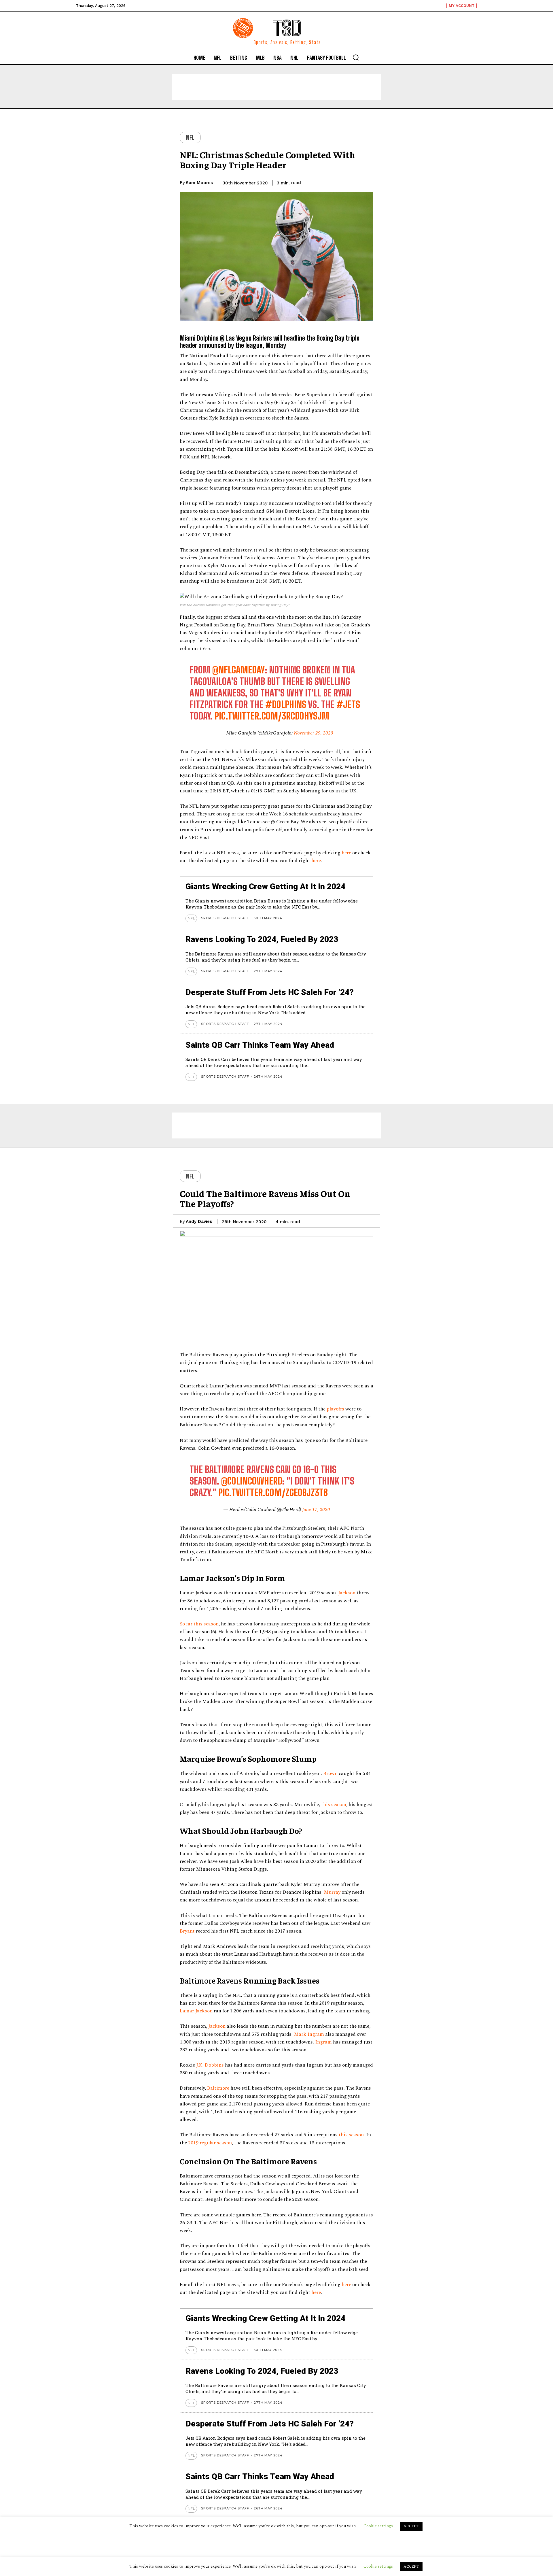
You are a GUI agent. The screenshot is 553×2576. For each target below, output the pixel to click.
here (346, 853)
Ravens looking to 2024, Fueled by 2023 (262, 939)
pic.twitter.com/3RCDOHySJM (272, 716)
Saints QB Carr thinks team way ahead (260, 1045)
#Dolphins (286, 705)
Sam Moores (199, 183)
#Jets (348, 705)
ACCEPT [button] (411, 2566)
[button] (356, 57)
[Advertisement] (276, 87)
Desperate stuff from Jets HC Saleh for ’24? (270, 992)
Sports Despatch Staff (225, 918)
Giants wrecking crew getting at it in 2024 (265, 886)
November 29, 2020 (314, 733)
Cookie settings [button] (378, 2566)
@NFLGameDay (238, 670)
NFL (190, 137)
